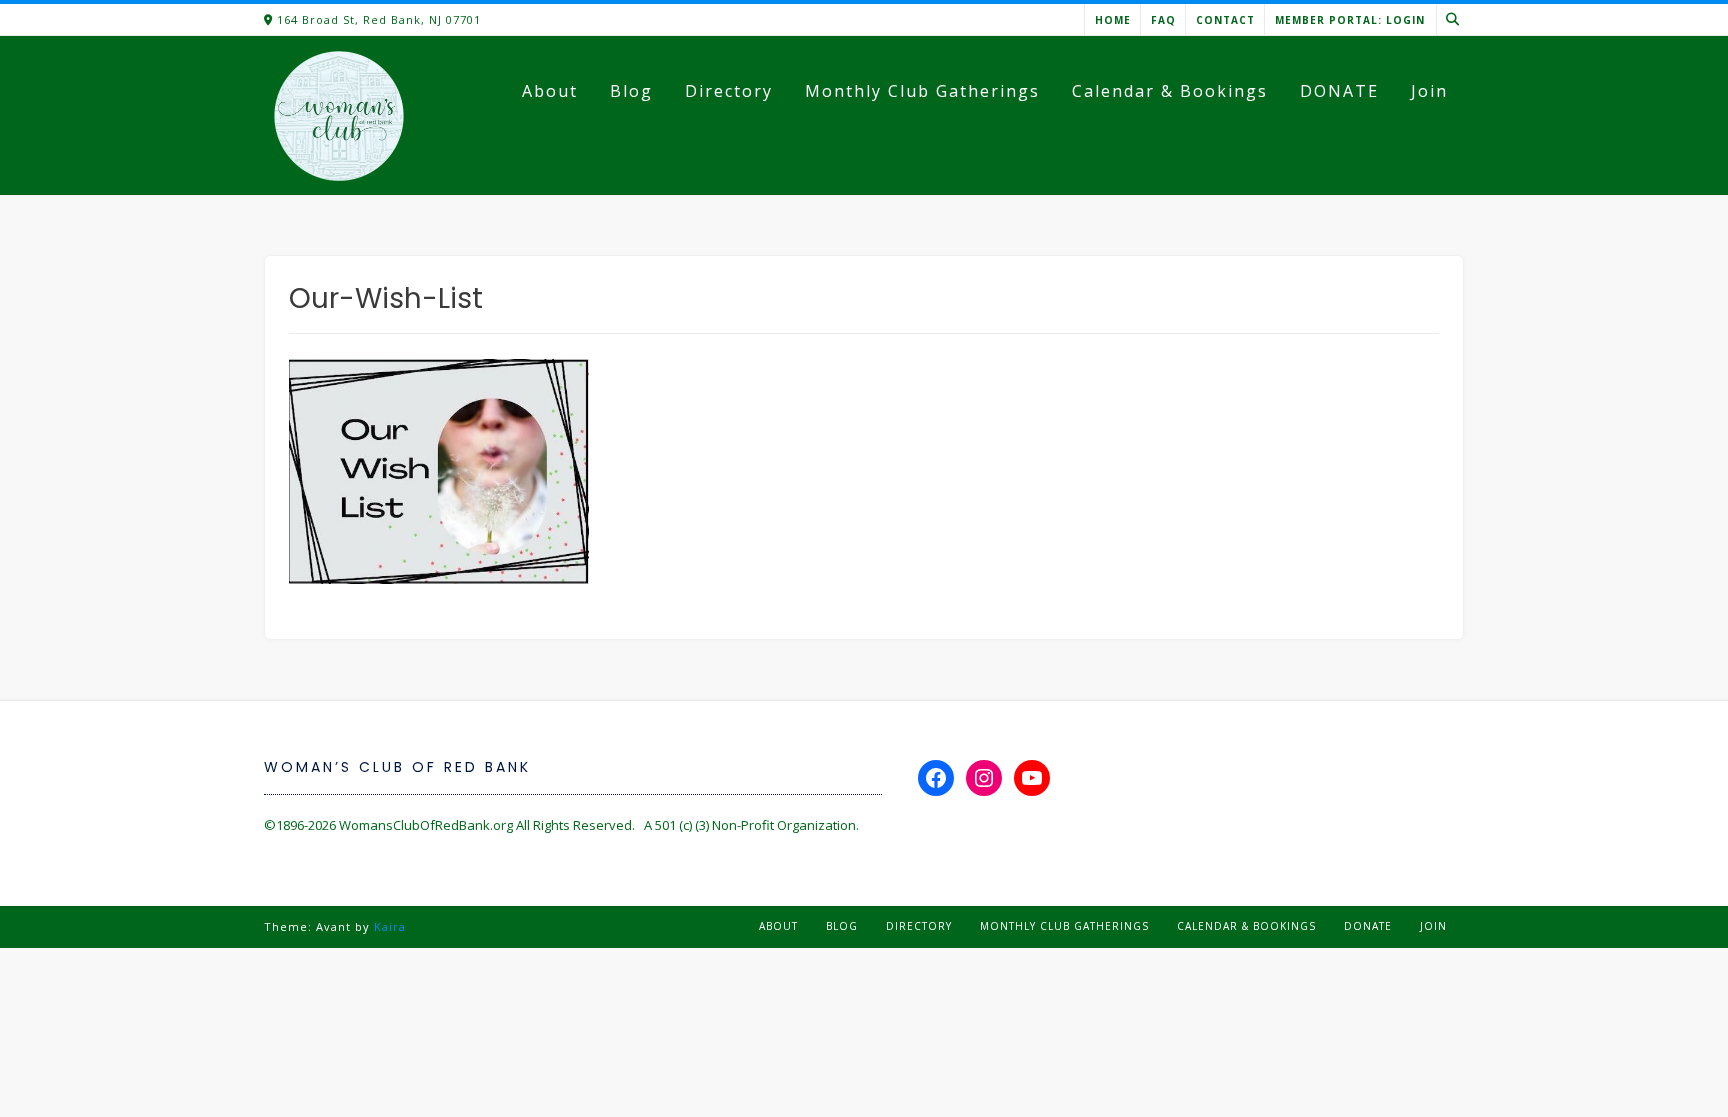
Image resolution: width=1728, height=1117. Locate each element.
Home (1113, 20)
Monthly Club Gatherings (922, 91)
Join (1429, 91)
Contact (1225, 20)
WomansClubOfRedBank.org (426, 825)
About (550, 91)
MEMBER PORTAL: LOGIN (1350, 20)
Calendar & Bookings (1170, 91)
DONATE (1339, 91)
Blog (631, 91)
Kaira (390, 926)
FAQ (1163, 20)
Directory (729, 91)
